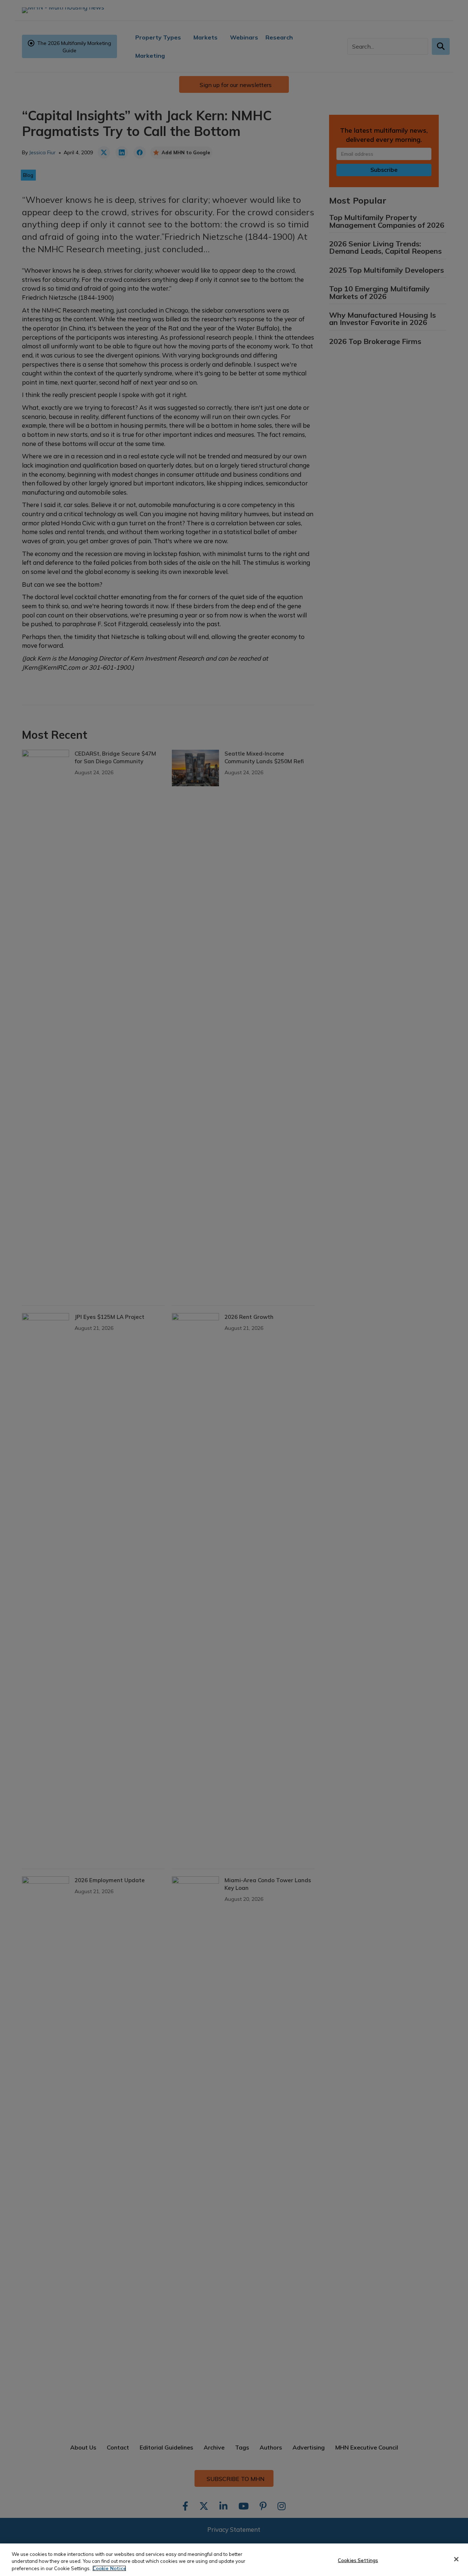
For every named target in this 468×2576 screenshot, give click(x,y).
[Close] (456, 2559)
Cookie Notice (109, 2568)
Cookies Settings (358, 2560)
